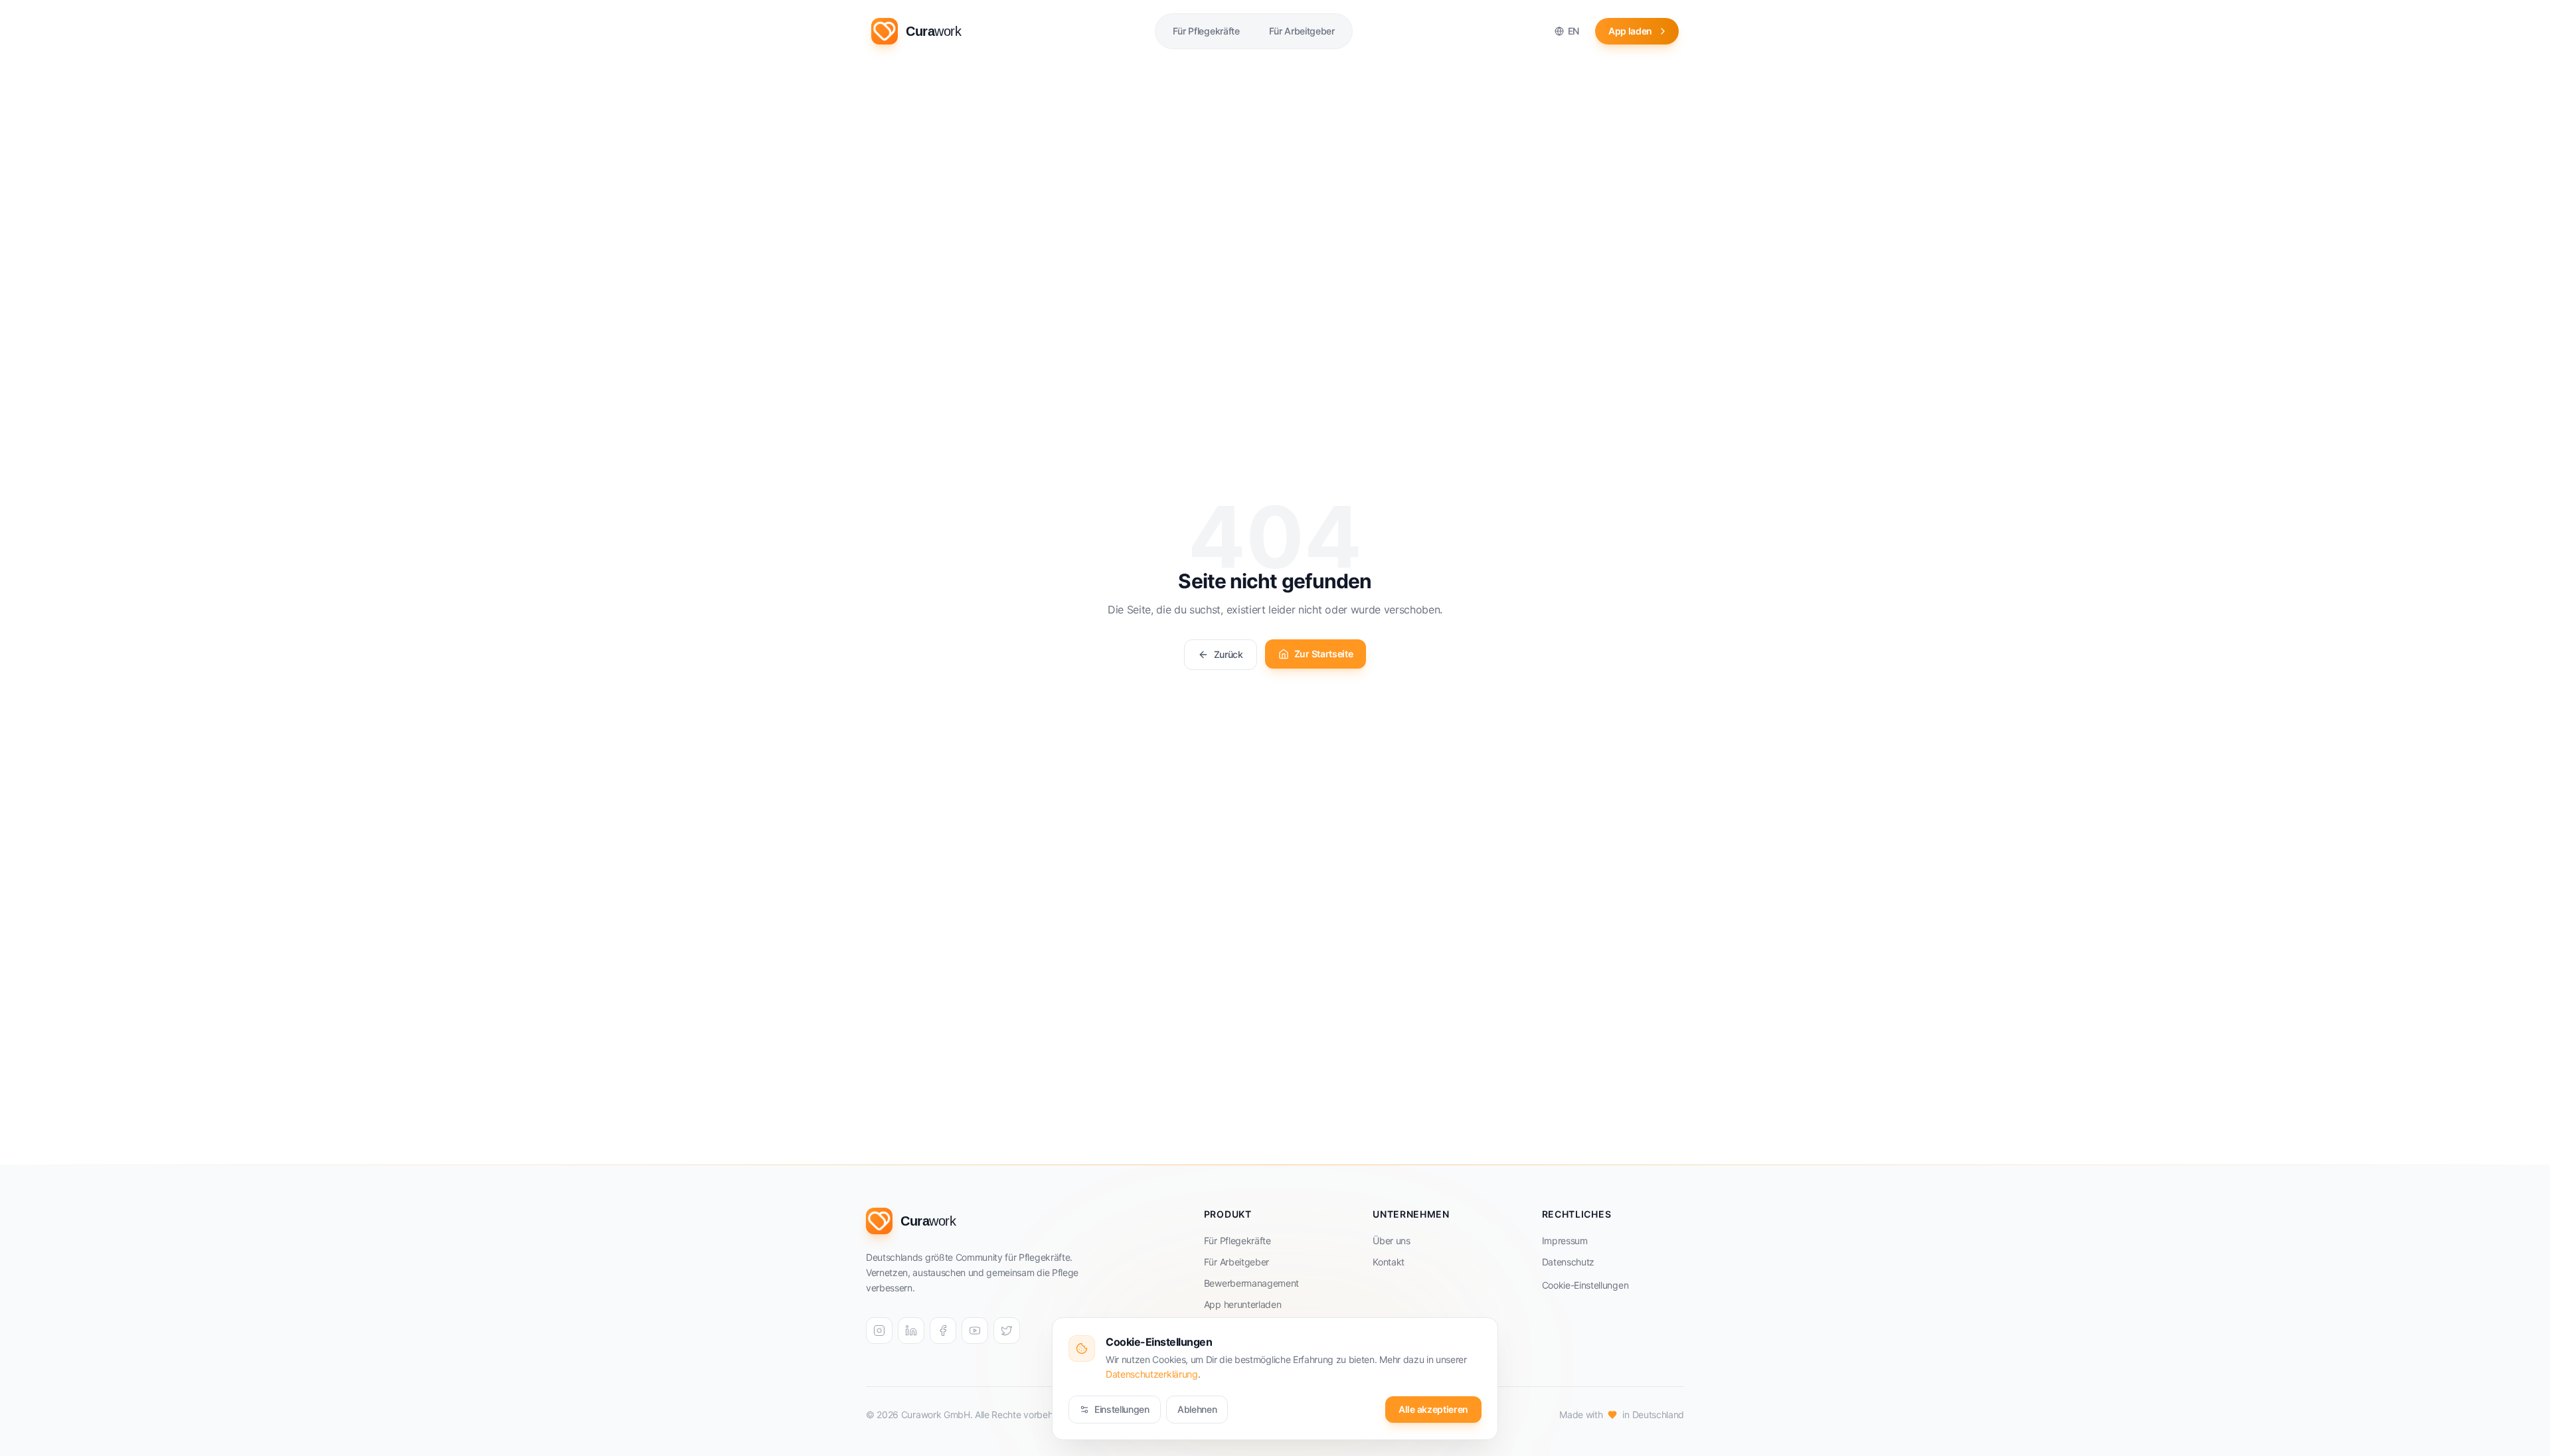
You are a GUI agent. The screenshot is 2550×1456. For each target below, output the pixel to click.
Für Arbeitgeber (1236, 1262)
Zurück (1229, 654)
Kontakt (1389, 1262)
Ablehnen (1197, 1409)
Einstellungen (1122, 1409)
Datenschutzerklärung (1152, 1374)
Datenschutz (1568, 1262)
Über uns (1391, 1241)
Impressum (1565, 1241)
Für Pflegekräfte (1237, 1241)
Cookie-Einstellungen (1585, 1285)
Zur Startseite (1324, 654)
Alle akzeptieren (1433, 1409)
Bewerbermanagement (1251, 1283)
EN (1573, 31)
